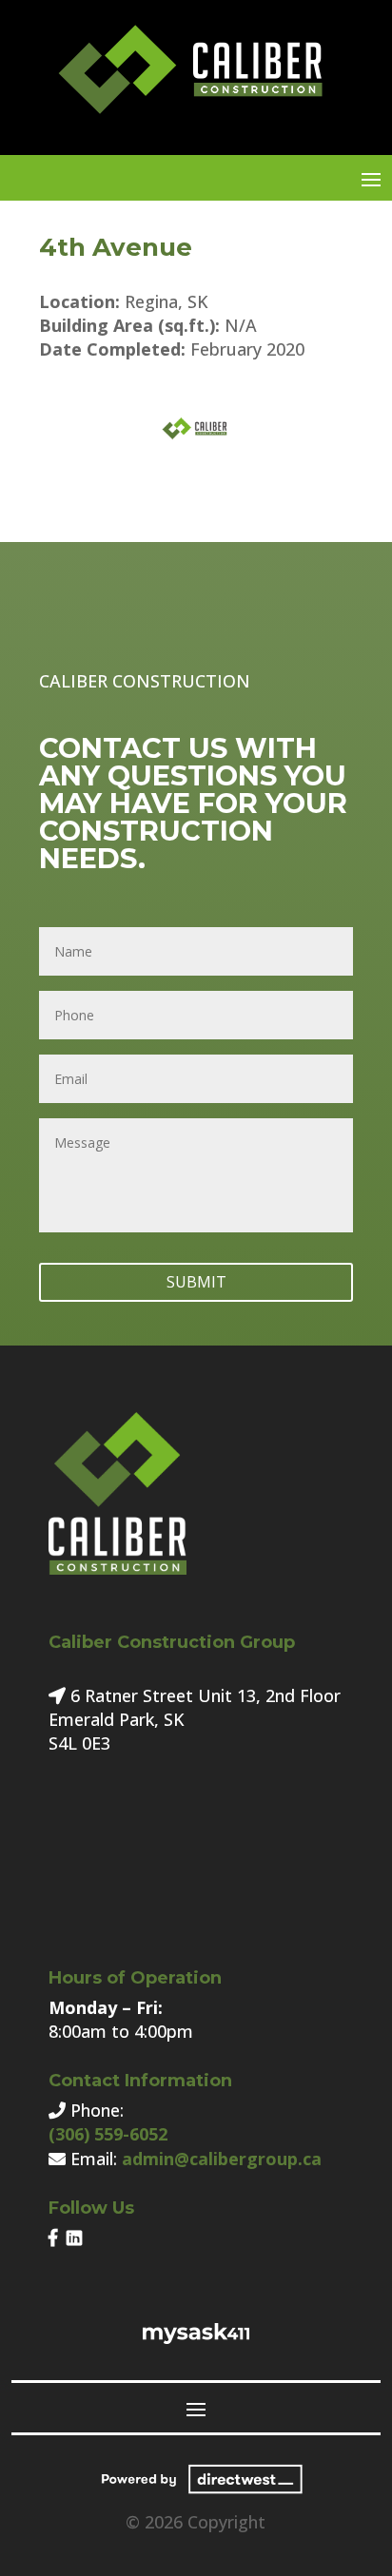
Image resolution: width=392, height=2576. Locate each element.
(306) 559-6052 (108, 2134)
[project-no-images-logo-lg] (196, 459)
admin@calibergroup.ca (222, 2159)
